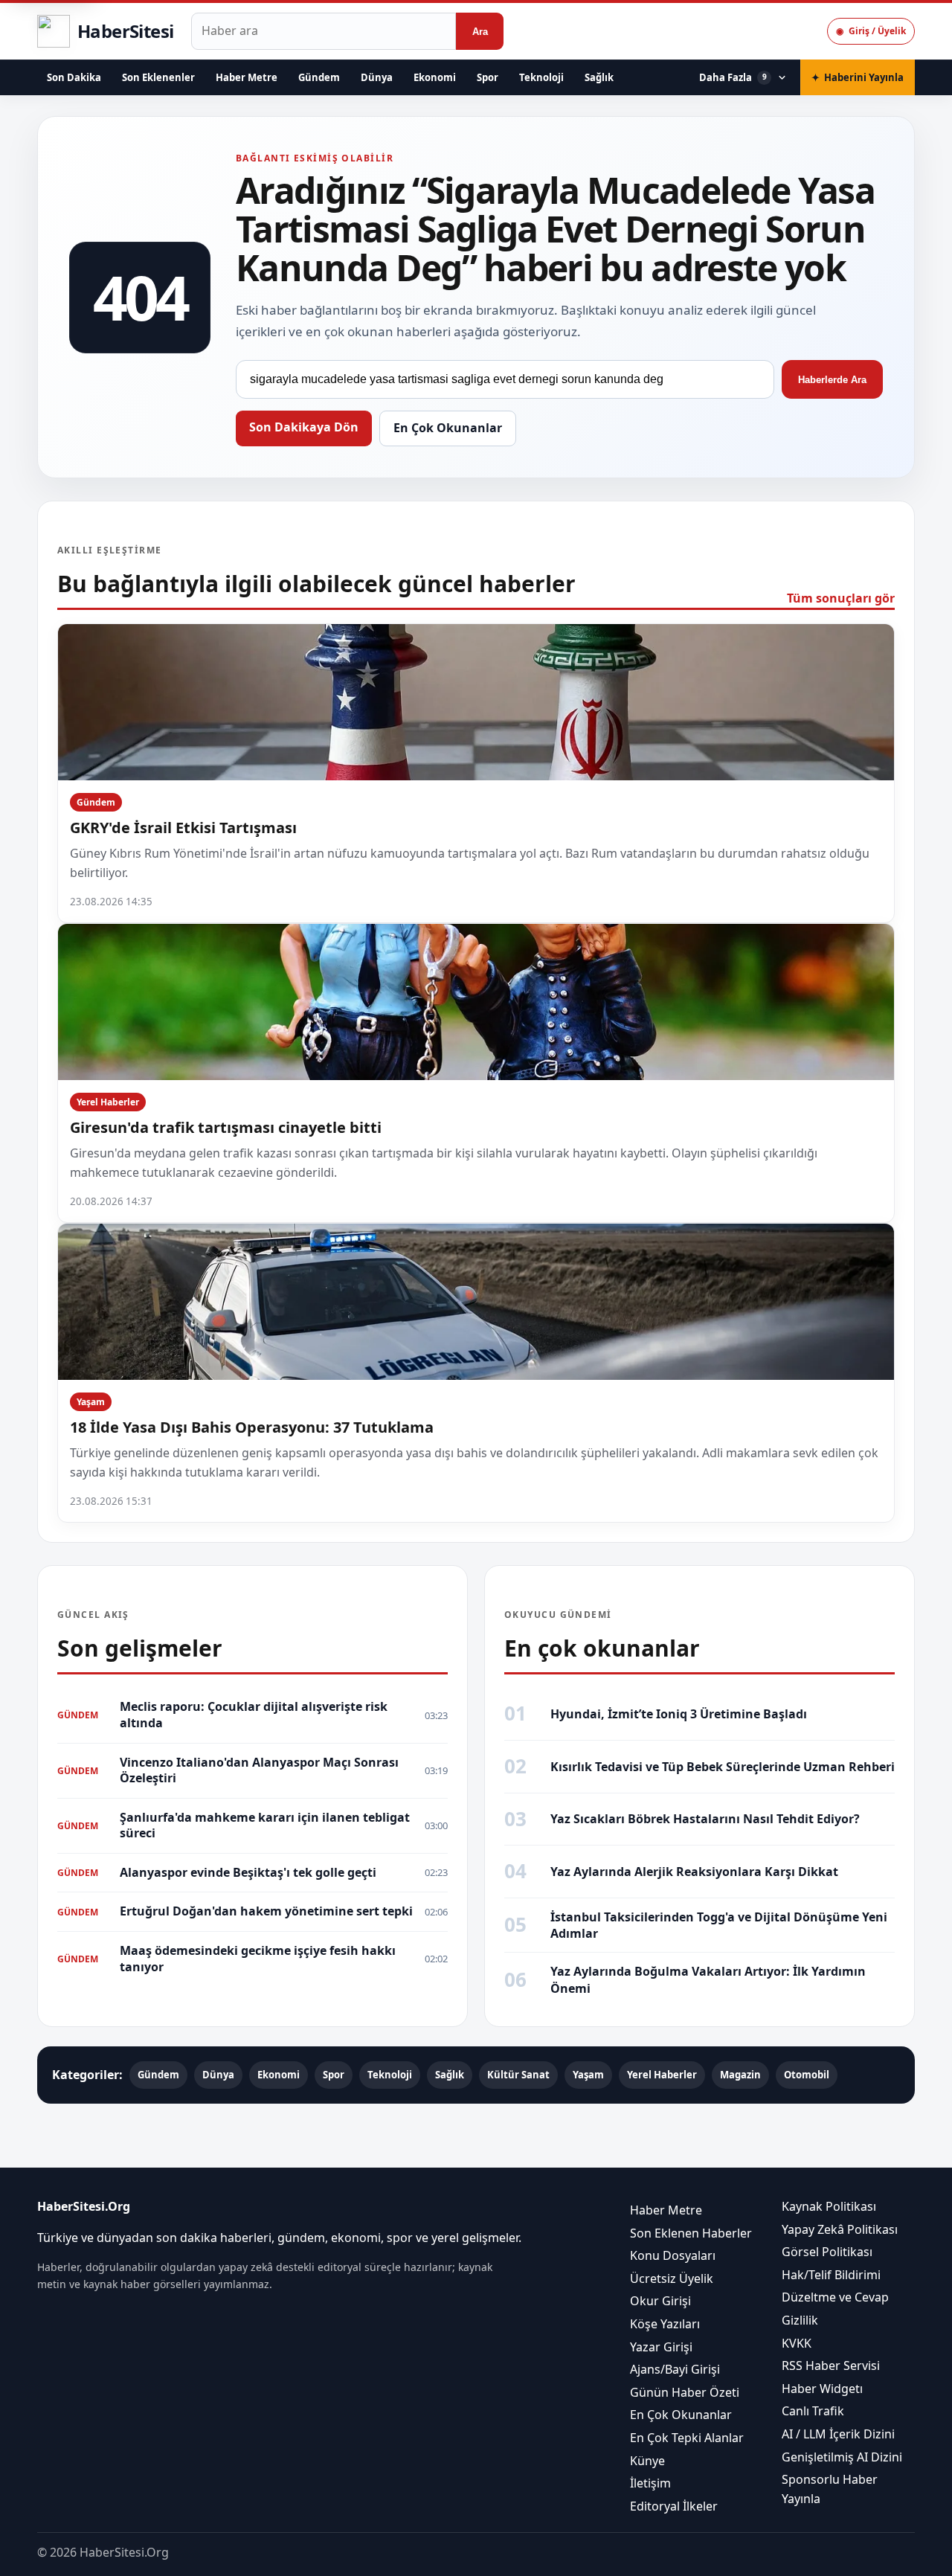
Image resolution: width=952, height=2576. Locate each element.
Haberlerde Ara (832, 380)
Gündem (319, 77)
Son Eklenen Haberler (691, 2233)
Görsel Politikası (827, 2252)
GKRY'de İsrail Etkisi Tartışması (183, 828)
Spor (488, 77)
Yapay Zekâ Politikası (840, 2229)
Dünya (377, 77)
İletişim (650, 2483)
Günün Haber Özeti (685, 2392)
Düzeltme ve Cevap (835, 2297)
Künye (647, 2461)
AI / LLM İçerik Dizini (838, 2434)
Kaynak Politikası (829, 2206)
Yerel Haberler (108, 1102)
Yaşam (91, 1402)
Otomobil (807, 2075)
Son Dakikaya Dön (304, 427)
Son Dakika (74, 77)
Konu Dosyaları (673, 2255)
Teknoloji (541, 77)
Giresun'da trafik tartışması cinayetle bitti (226, 1127)
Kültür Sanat (518, 2075)
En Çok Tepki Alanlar (687, 2438)
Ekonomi (435, 77)
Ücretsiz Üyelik (672, 2278)
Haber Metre (247, 77)
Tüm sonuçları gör (841, 598)
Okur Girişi (660, 2301)
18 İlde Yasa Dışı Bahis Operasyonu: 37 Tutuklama (252, 1427)
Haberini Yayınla (858, 77)
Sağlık (599, 77)
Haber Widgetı (822, 2389)
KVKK (797, 2343)
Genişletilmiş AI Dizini (842, 2457)
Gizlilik (800, 2320)
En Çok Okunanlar (448, 428)
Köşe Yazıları (665, 2324)
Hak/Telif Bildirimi (831, 2275)
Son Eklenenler (158, 77)
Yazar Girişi (661, 2347)
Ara (480, 32)
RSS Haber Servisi (831, 2365)
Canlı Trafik (813, 2411)
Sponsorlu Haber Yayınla (830, 2489)
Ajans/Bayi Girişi (675, 2369)
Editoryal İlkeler (674, 2506)
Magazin (740, 2075)
